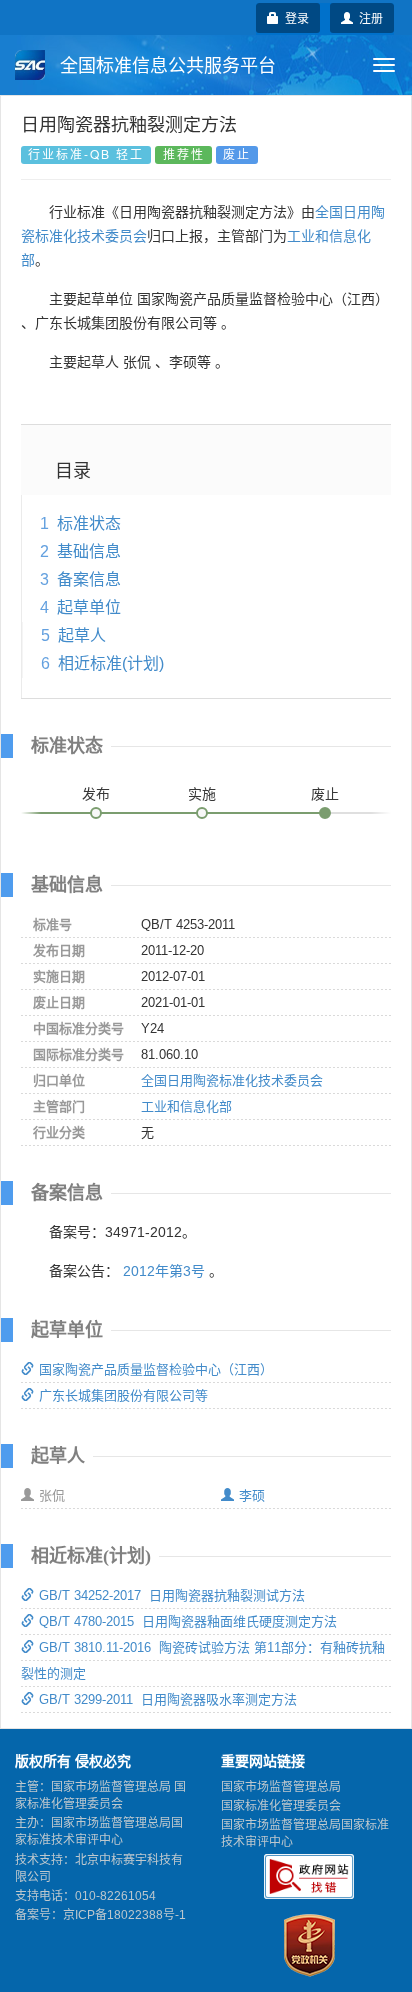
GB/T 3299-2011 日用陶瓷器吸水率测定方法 (168, 1699)
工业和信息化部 (186, 1106)
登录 (294, 17)
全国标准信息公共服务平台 (165, 66)
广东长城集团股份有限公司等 (123, 1395)
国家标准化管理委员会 (281, 1806)
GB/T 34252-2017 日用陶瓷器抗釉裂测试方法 (172, 1595)
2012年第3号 (164, 1271)
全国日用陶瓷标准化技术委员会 (232, 1080)
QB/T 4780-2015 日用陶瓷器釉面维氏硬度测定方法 (188, 1621)
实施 (202, 794)
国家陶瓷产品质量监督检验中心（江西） (156, 1369)
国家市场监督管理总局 (281, 1787)
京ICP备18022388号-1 (124, 1915)
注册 (368, 17)
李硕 (252, 1495)
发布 (96, 794)
